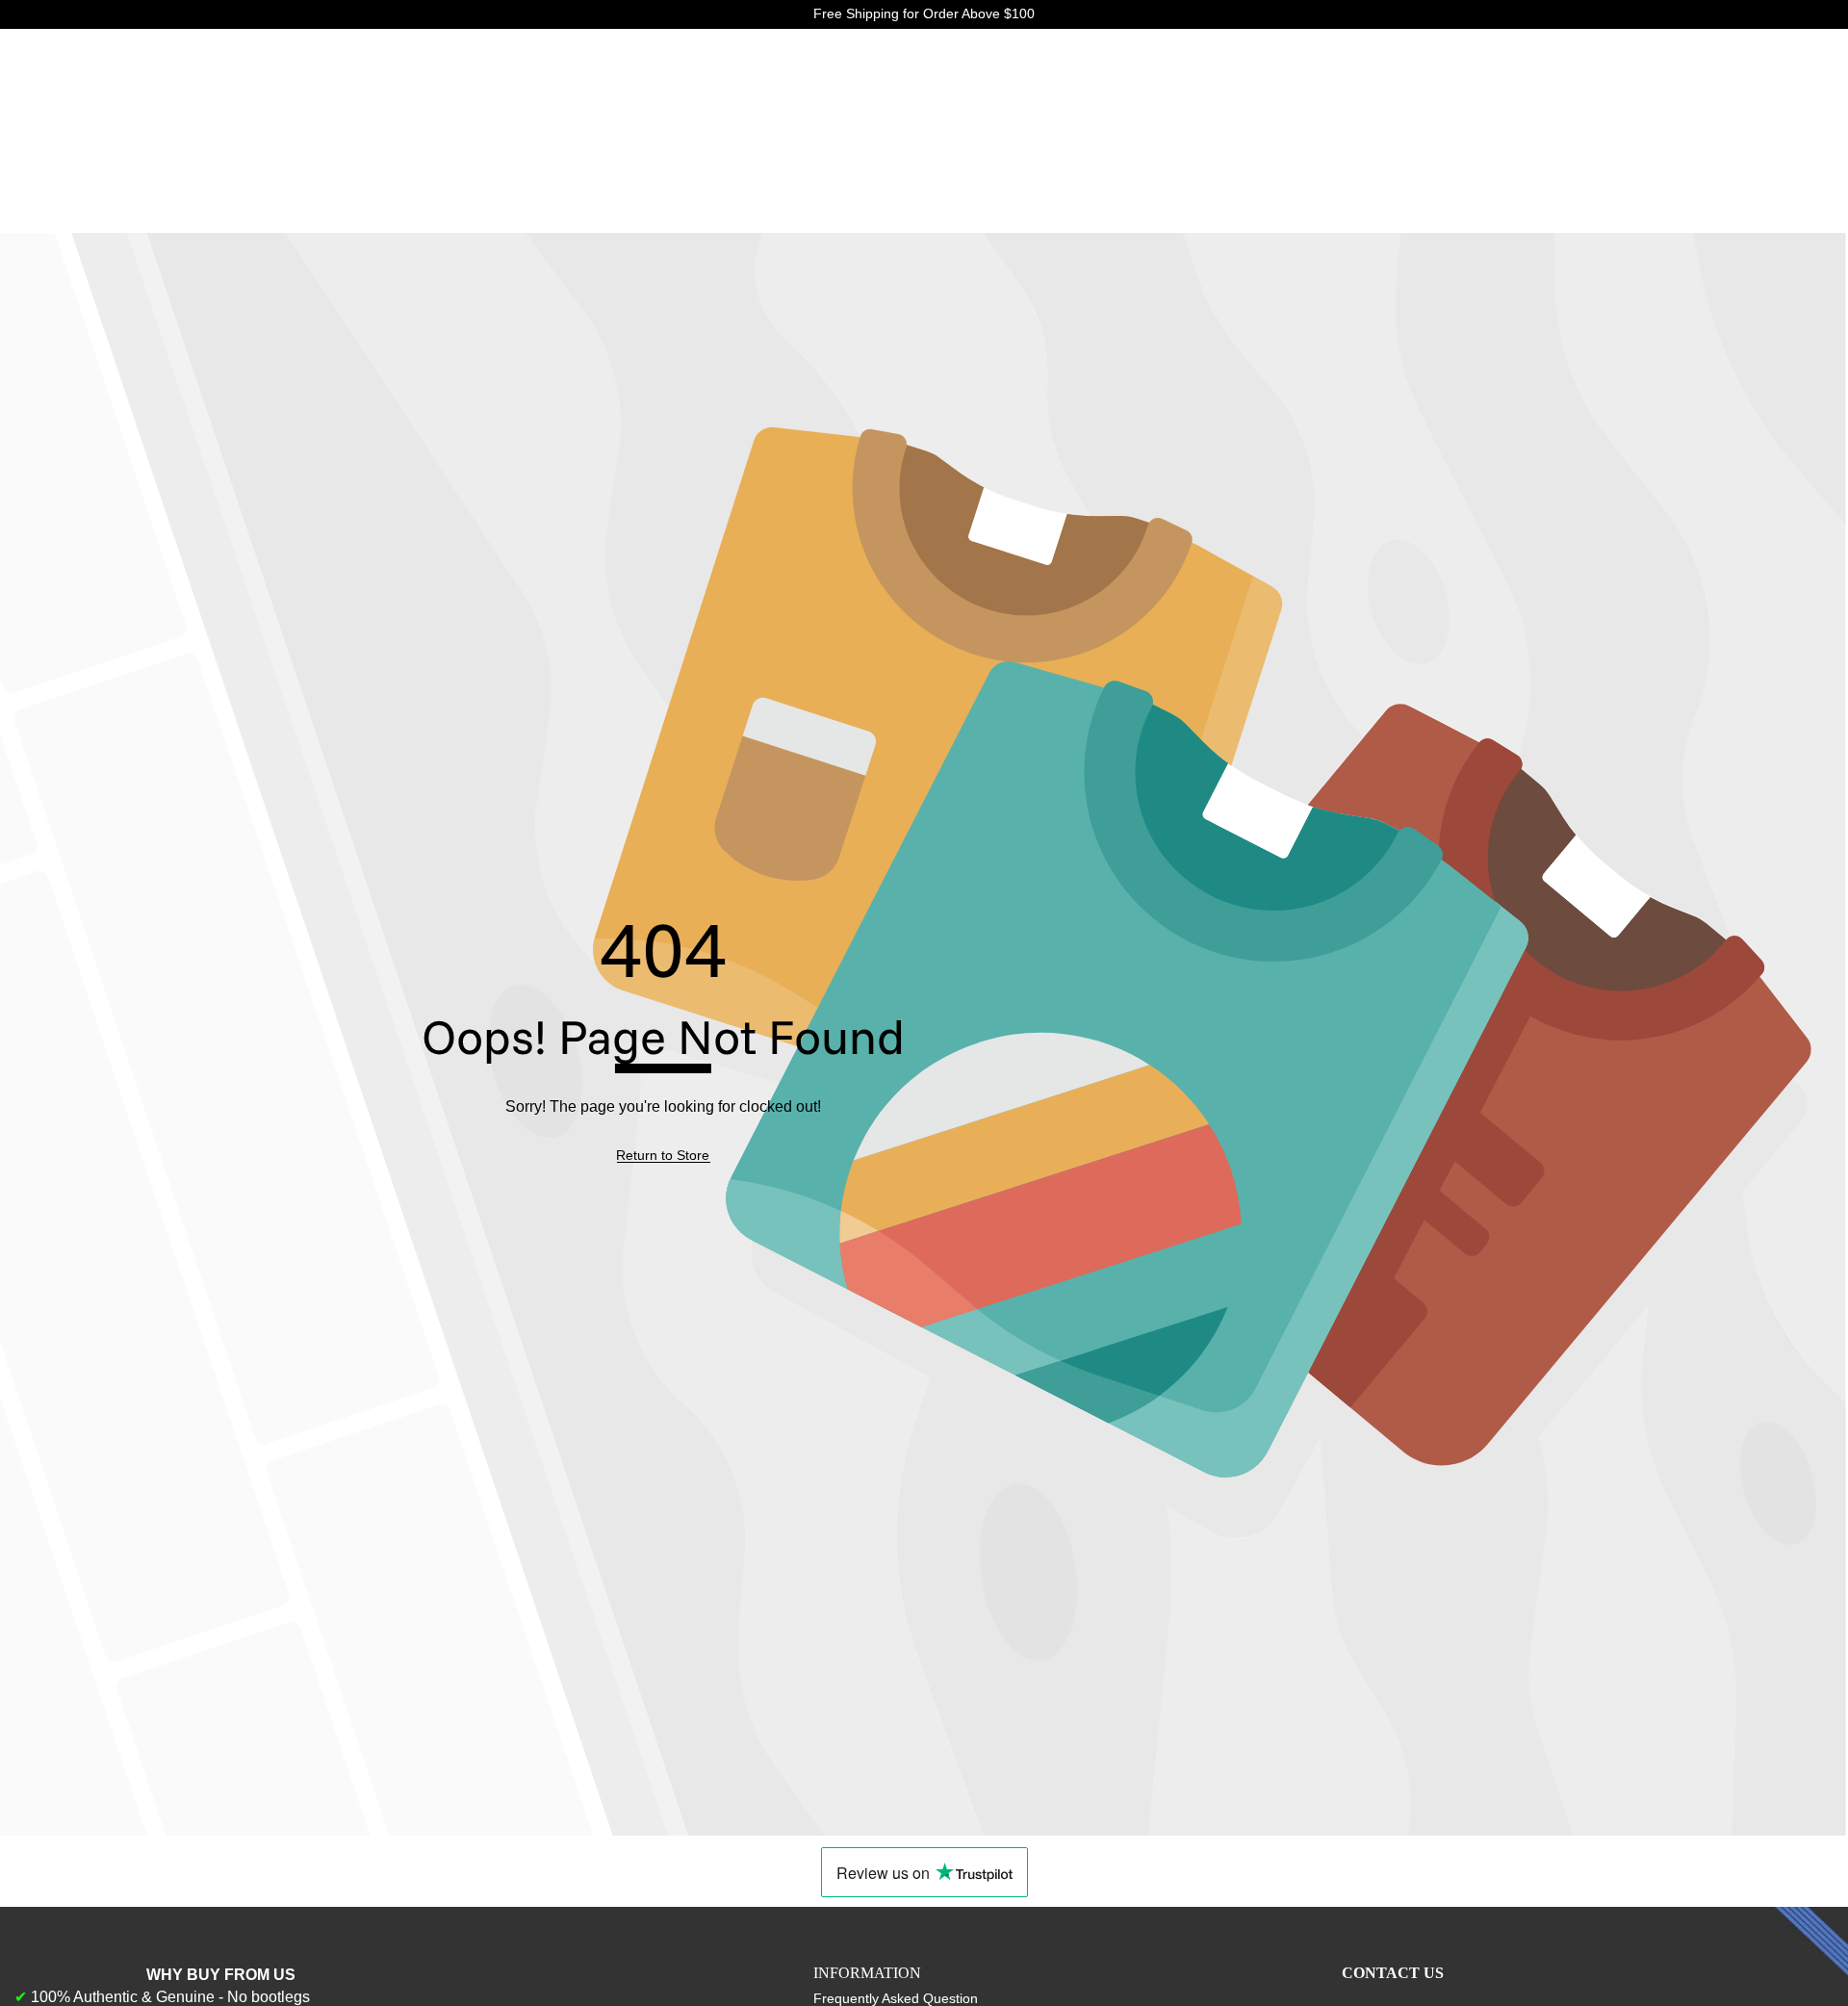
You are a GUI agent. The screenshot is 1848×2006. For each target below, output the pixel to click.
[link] (663, 1156)
